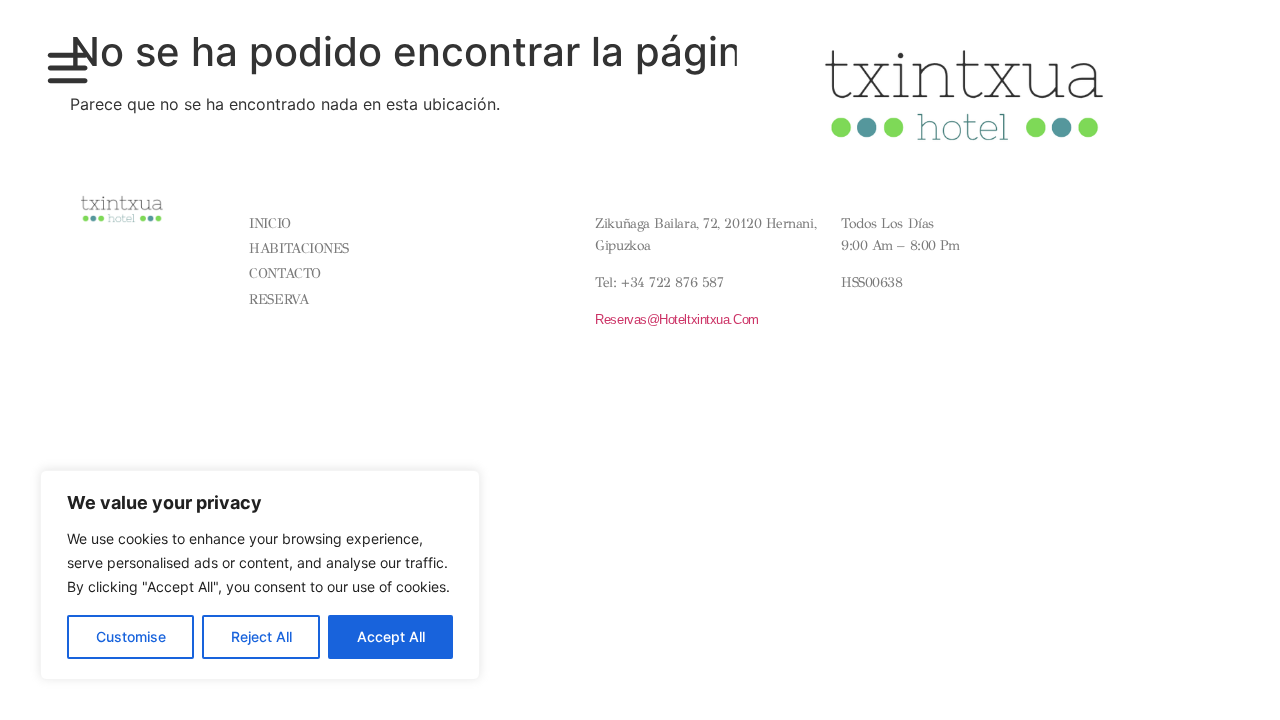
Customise (131, 636)
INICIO (269, 223)
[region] (260, 575)
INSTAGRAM (1093, 233)
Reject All (261, 636)
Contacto (284, 273)
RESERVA (278, 299)
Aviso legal (457, 195)
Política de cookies (480, 226)
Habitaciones (299, 248)
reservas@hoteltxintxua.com (676, 319)
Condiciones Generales (490, 210)
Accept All (391, 636)
